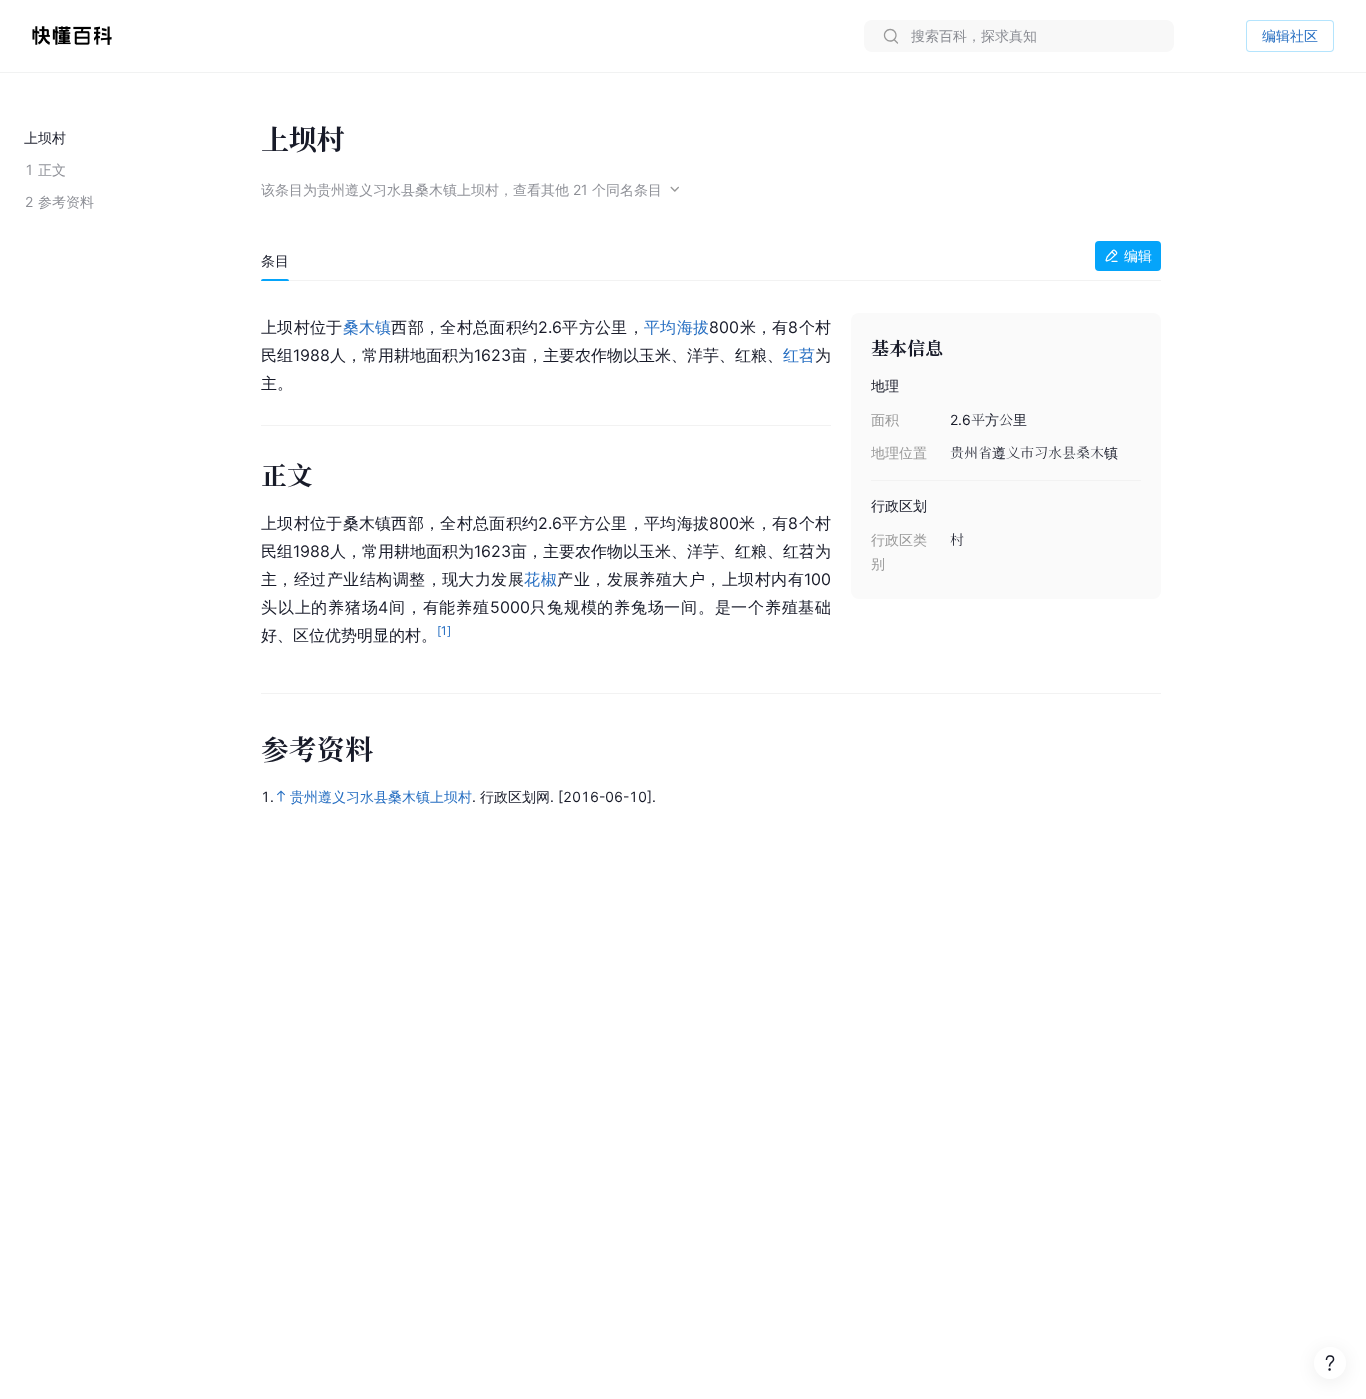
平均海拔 (676, 327)
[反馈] (1330, 1363)
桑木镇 (367, 327)
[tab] (275, 261)
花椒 (540, 579)
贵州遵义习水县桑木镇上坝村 (381, 796)
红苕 (799, 355)
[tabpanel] (711, 477)
